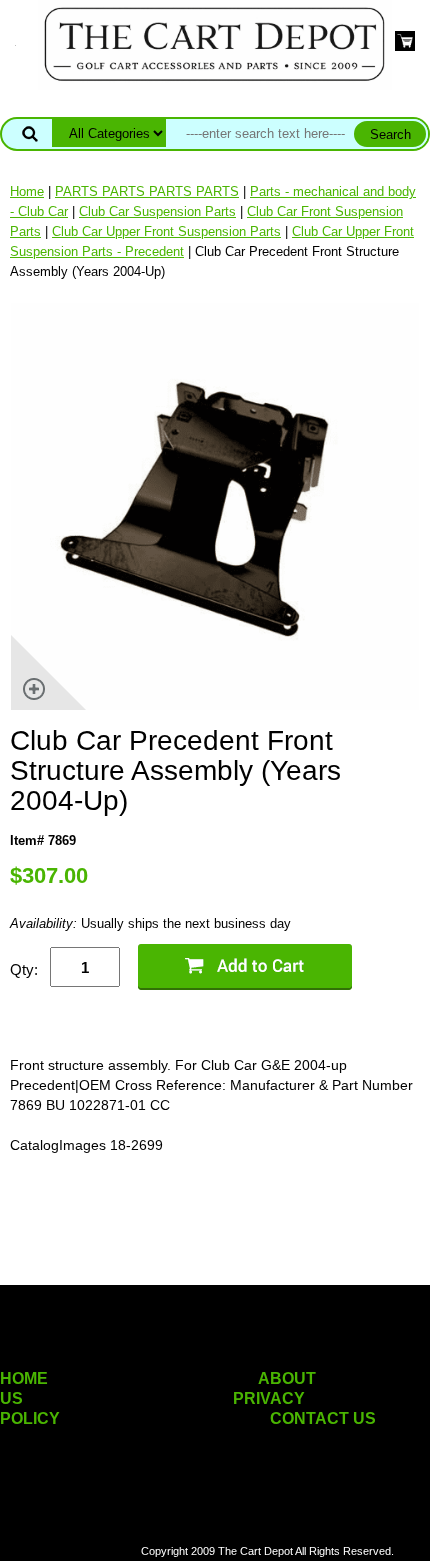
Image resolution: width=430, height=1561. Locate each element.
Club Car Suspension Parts (157, 211)
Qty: (24, 969)
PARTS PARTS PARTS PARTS (147, 191)
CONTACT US (323, 1418)
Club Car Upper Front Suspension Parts (166, 231)
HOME (24, 1378)
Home (27, 191)
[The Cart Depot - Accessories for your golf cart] (215, 43)
